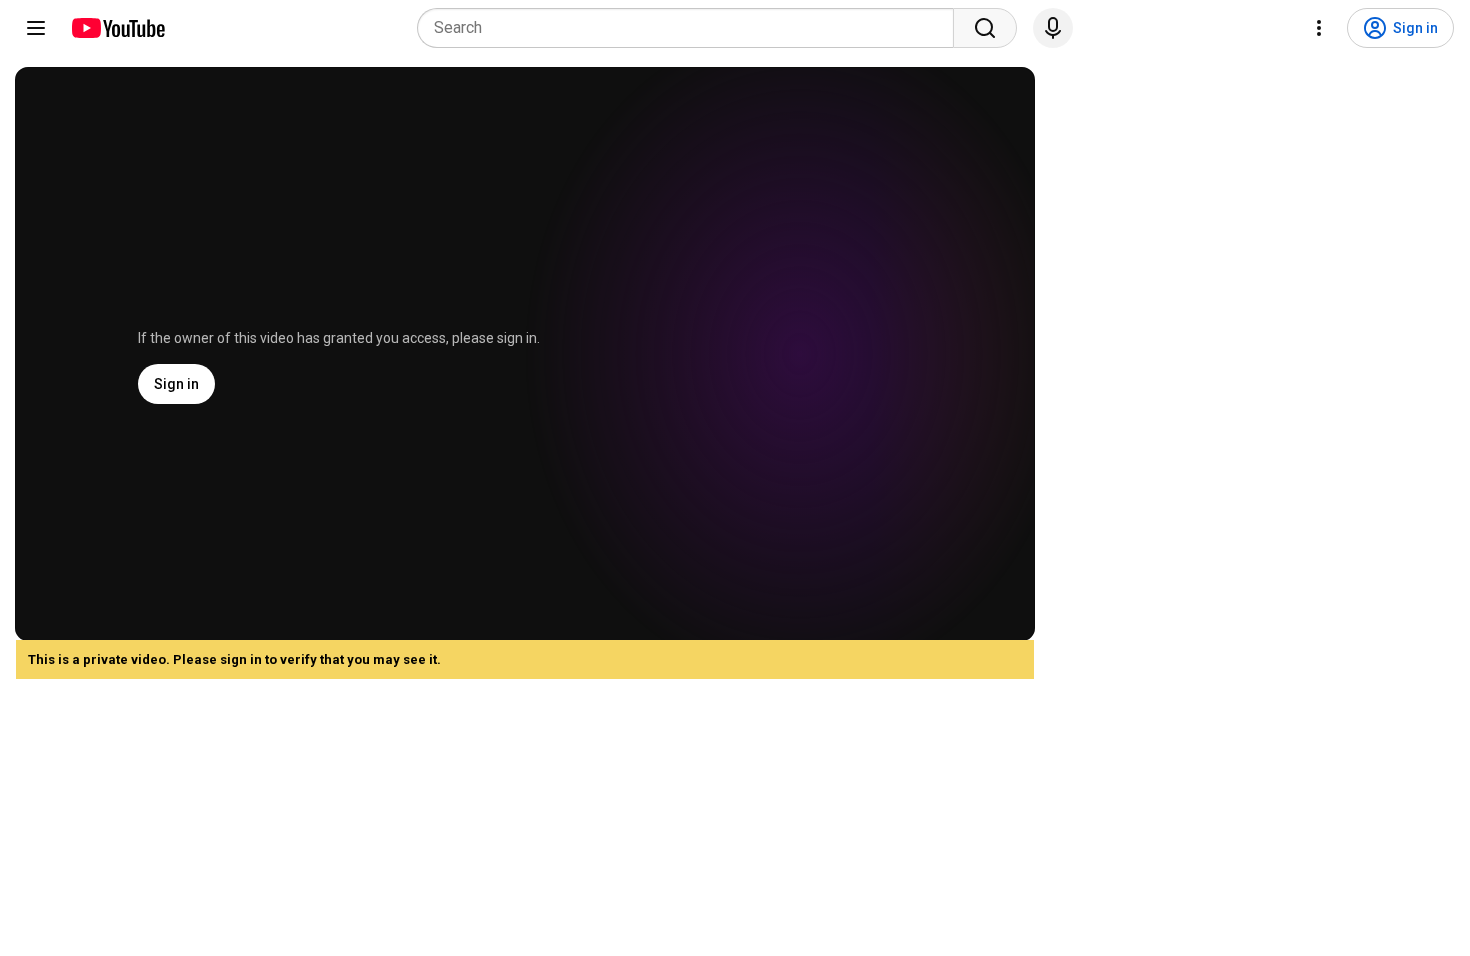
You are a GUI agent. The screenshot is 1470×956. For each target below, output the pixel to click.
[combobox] (691, 28)
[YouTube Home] (117, 28)
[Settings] (1319, 28)
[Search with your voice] (1053, 28)
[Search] (985, 28)
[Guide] (36, 28)
